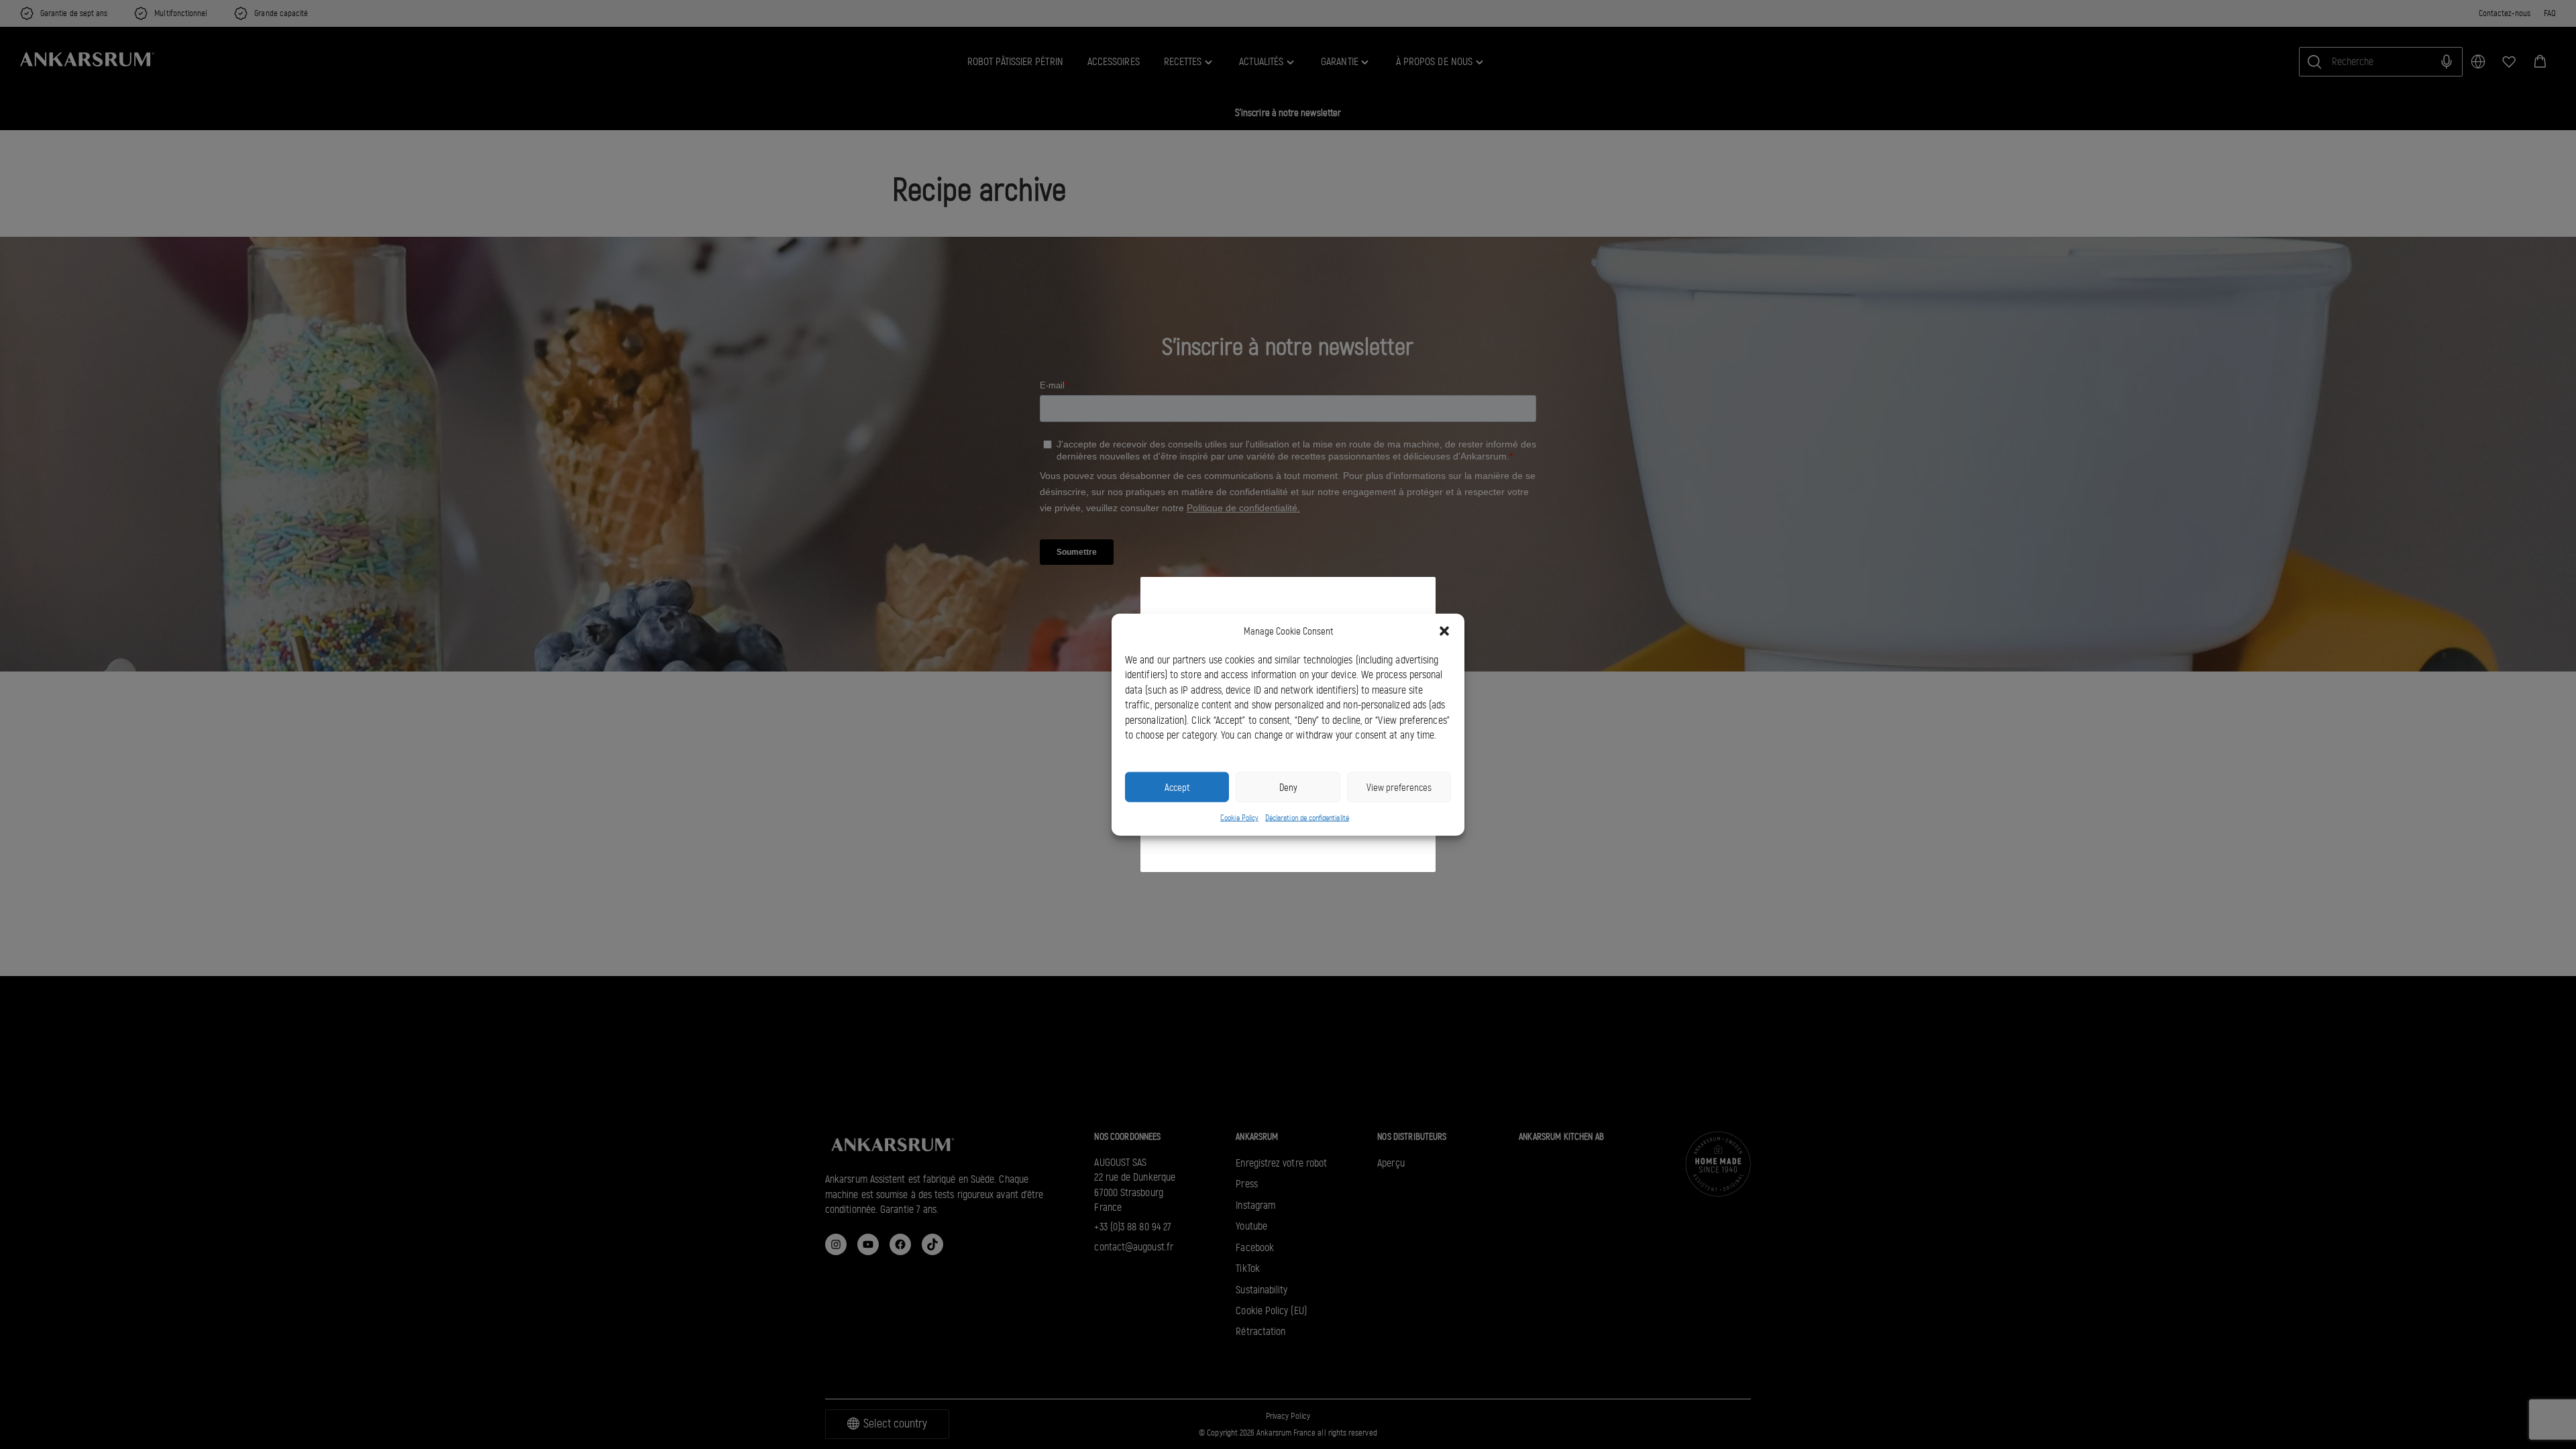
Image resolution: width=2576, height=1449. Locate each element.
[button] (1444, 631)
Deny (1288, 787)
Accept (1177, 787)
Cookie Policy (1239, 818)
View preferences (1399, 787)
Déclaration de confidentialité (1307, 818)
